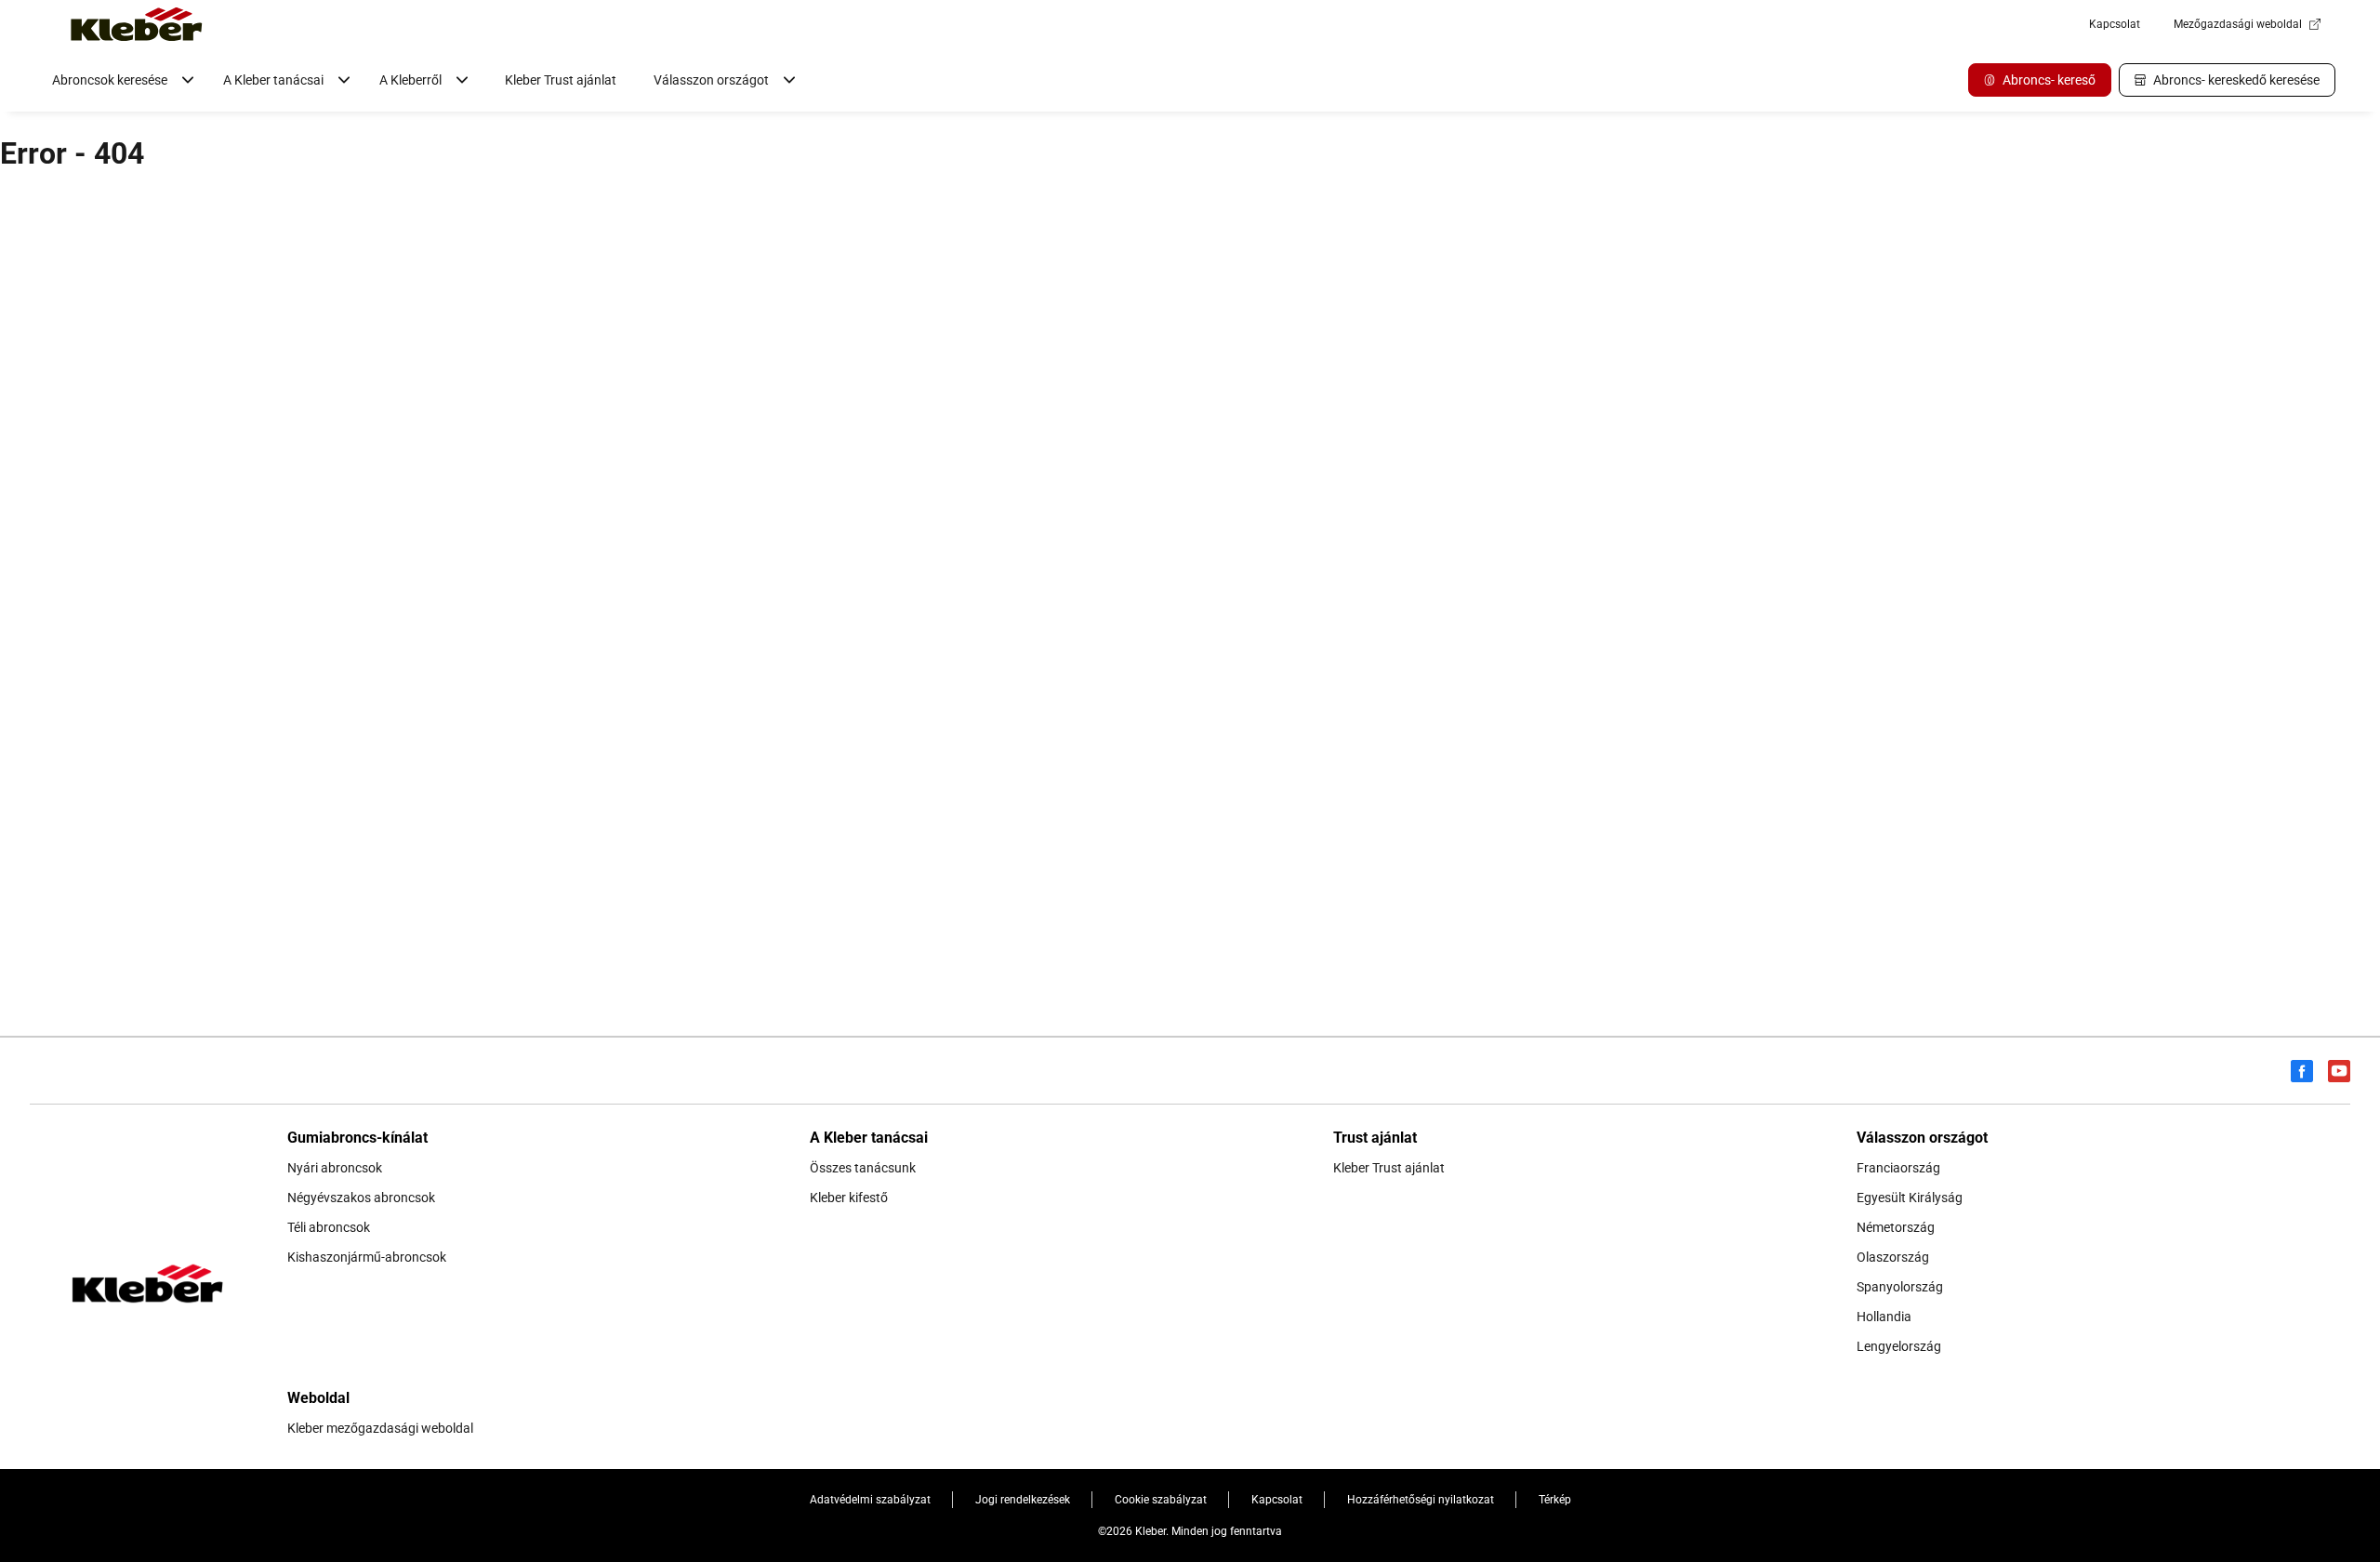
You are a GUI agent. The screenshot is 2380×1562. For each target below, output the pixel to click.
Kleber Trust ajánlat (561, 80)
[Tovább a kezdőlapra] (137, 24)
